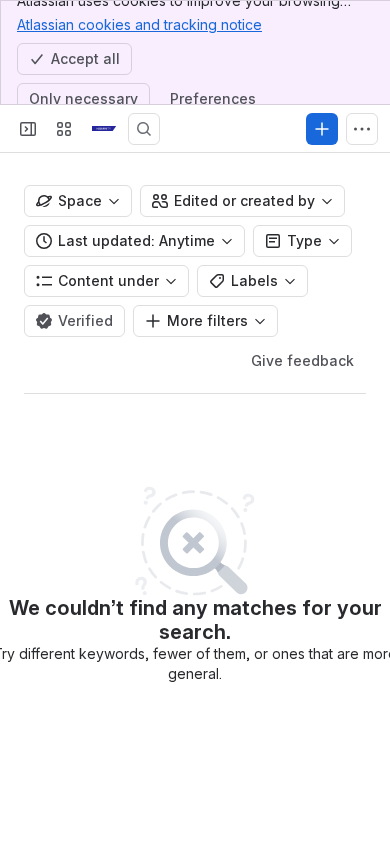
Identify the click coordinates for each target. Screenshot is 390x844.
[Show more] (362, 129)
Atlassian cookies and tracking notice (139, 24)
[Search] (144, 129)
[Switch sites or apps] (64, 129)
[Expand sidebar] (28, 129)
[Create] (322, 129)
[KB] (104, 129)
